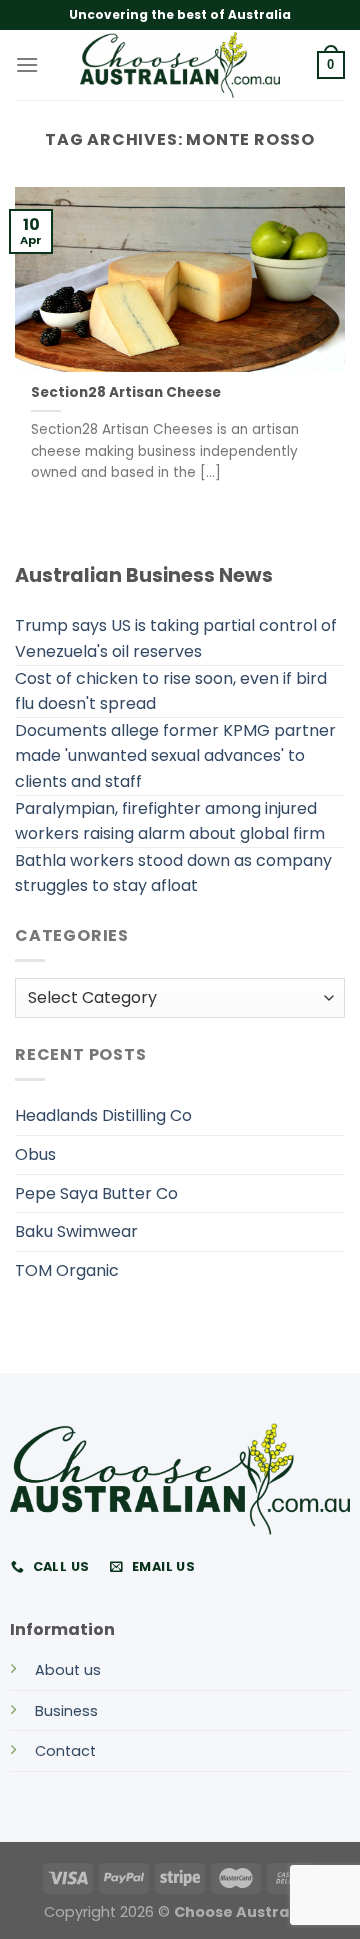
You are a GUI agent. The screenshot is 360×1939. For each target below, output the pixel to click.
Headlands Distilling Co (103, 1115)
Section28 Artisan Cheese (126, 393)
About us (68, 1670)
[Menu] (27, 64)
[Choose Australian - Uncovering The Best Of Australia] (180, 65)
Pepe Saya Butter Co (96, 1193)
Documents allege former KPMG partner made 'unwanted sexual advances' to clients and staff (175, 756)
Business (66, 1711)
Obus (35, 1154)
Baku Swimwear (76, 1231)
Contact (65, 1751)
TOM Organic (67, 1270)
